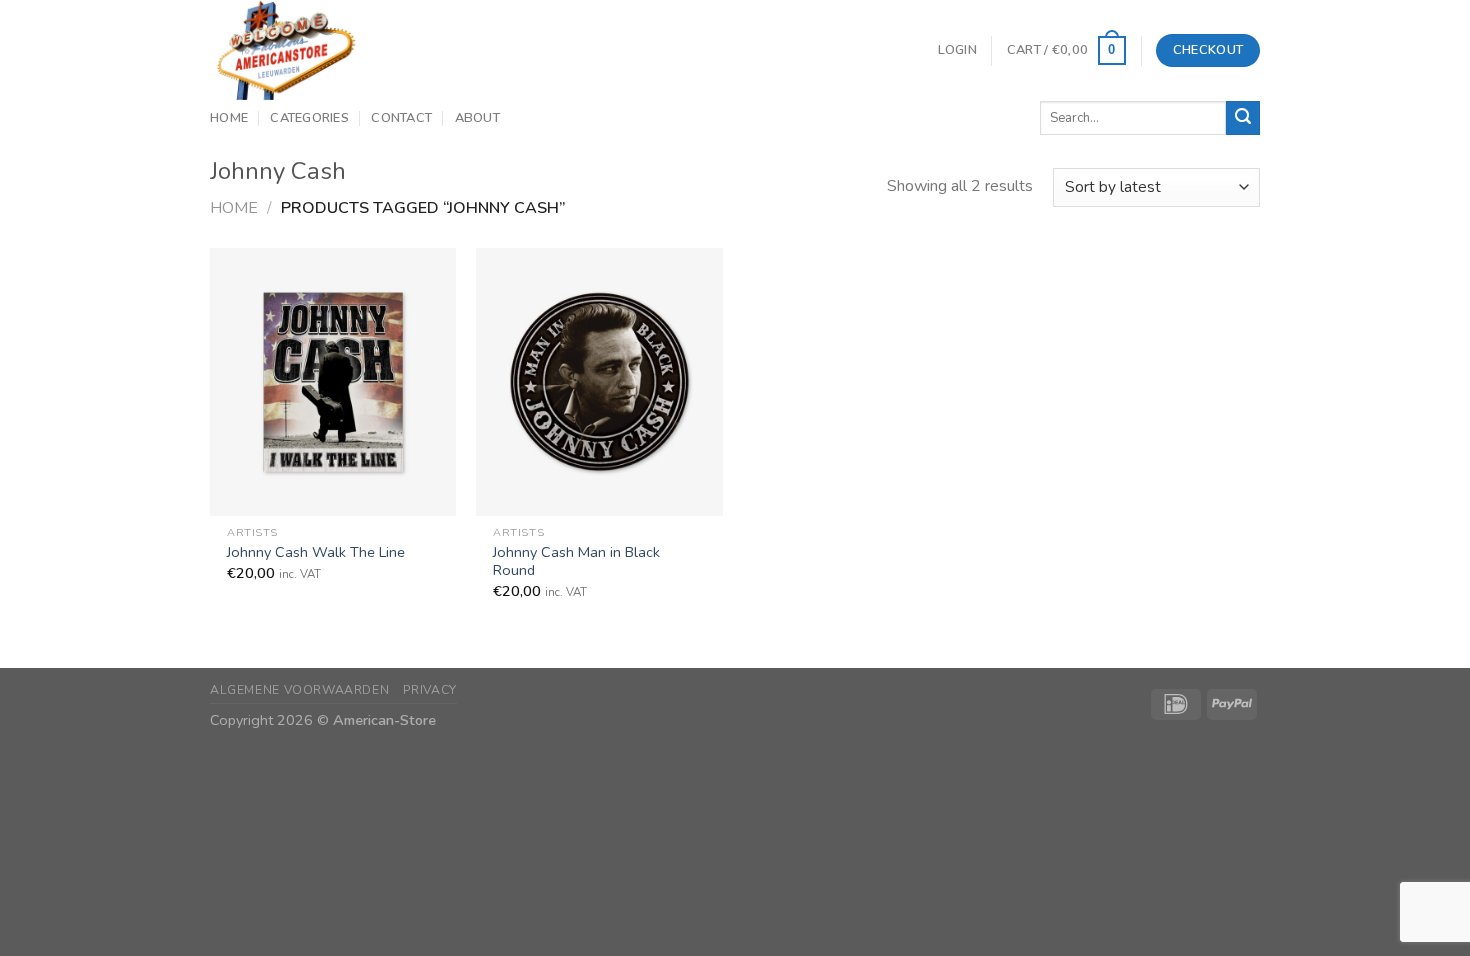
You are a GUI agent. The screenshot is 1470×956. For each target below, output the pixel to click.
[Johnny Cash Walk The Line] (333, 381)
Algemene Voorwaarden (299, 690)
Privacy (430, 690)
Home (229, 118)
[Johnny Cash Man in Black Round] (599, 381)
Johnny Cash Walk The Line (316, 552)
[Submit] (1243, 118)
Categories (309, 118)
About (477, 118)
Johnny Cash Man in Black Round (576, 561)
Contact (401, 118)
